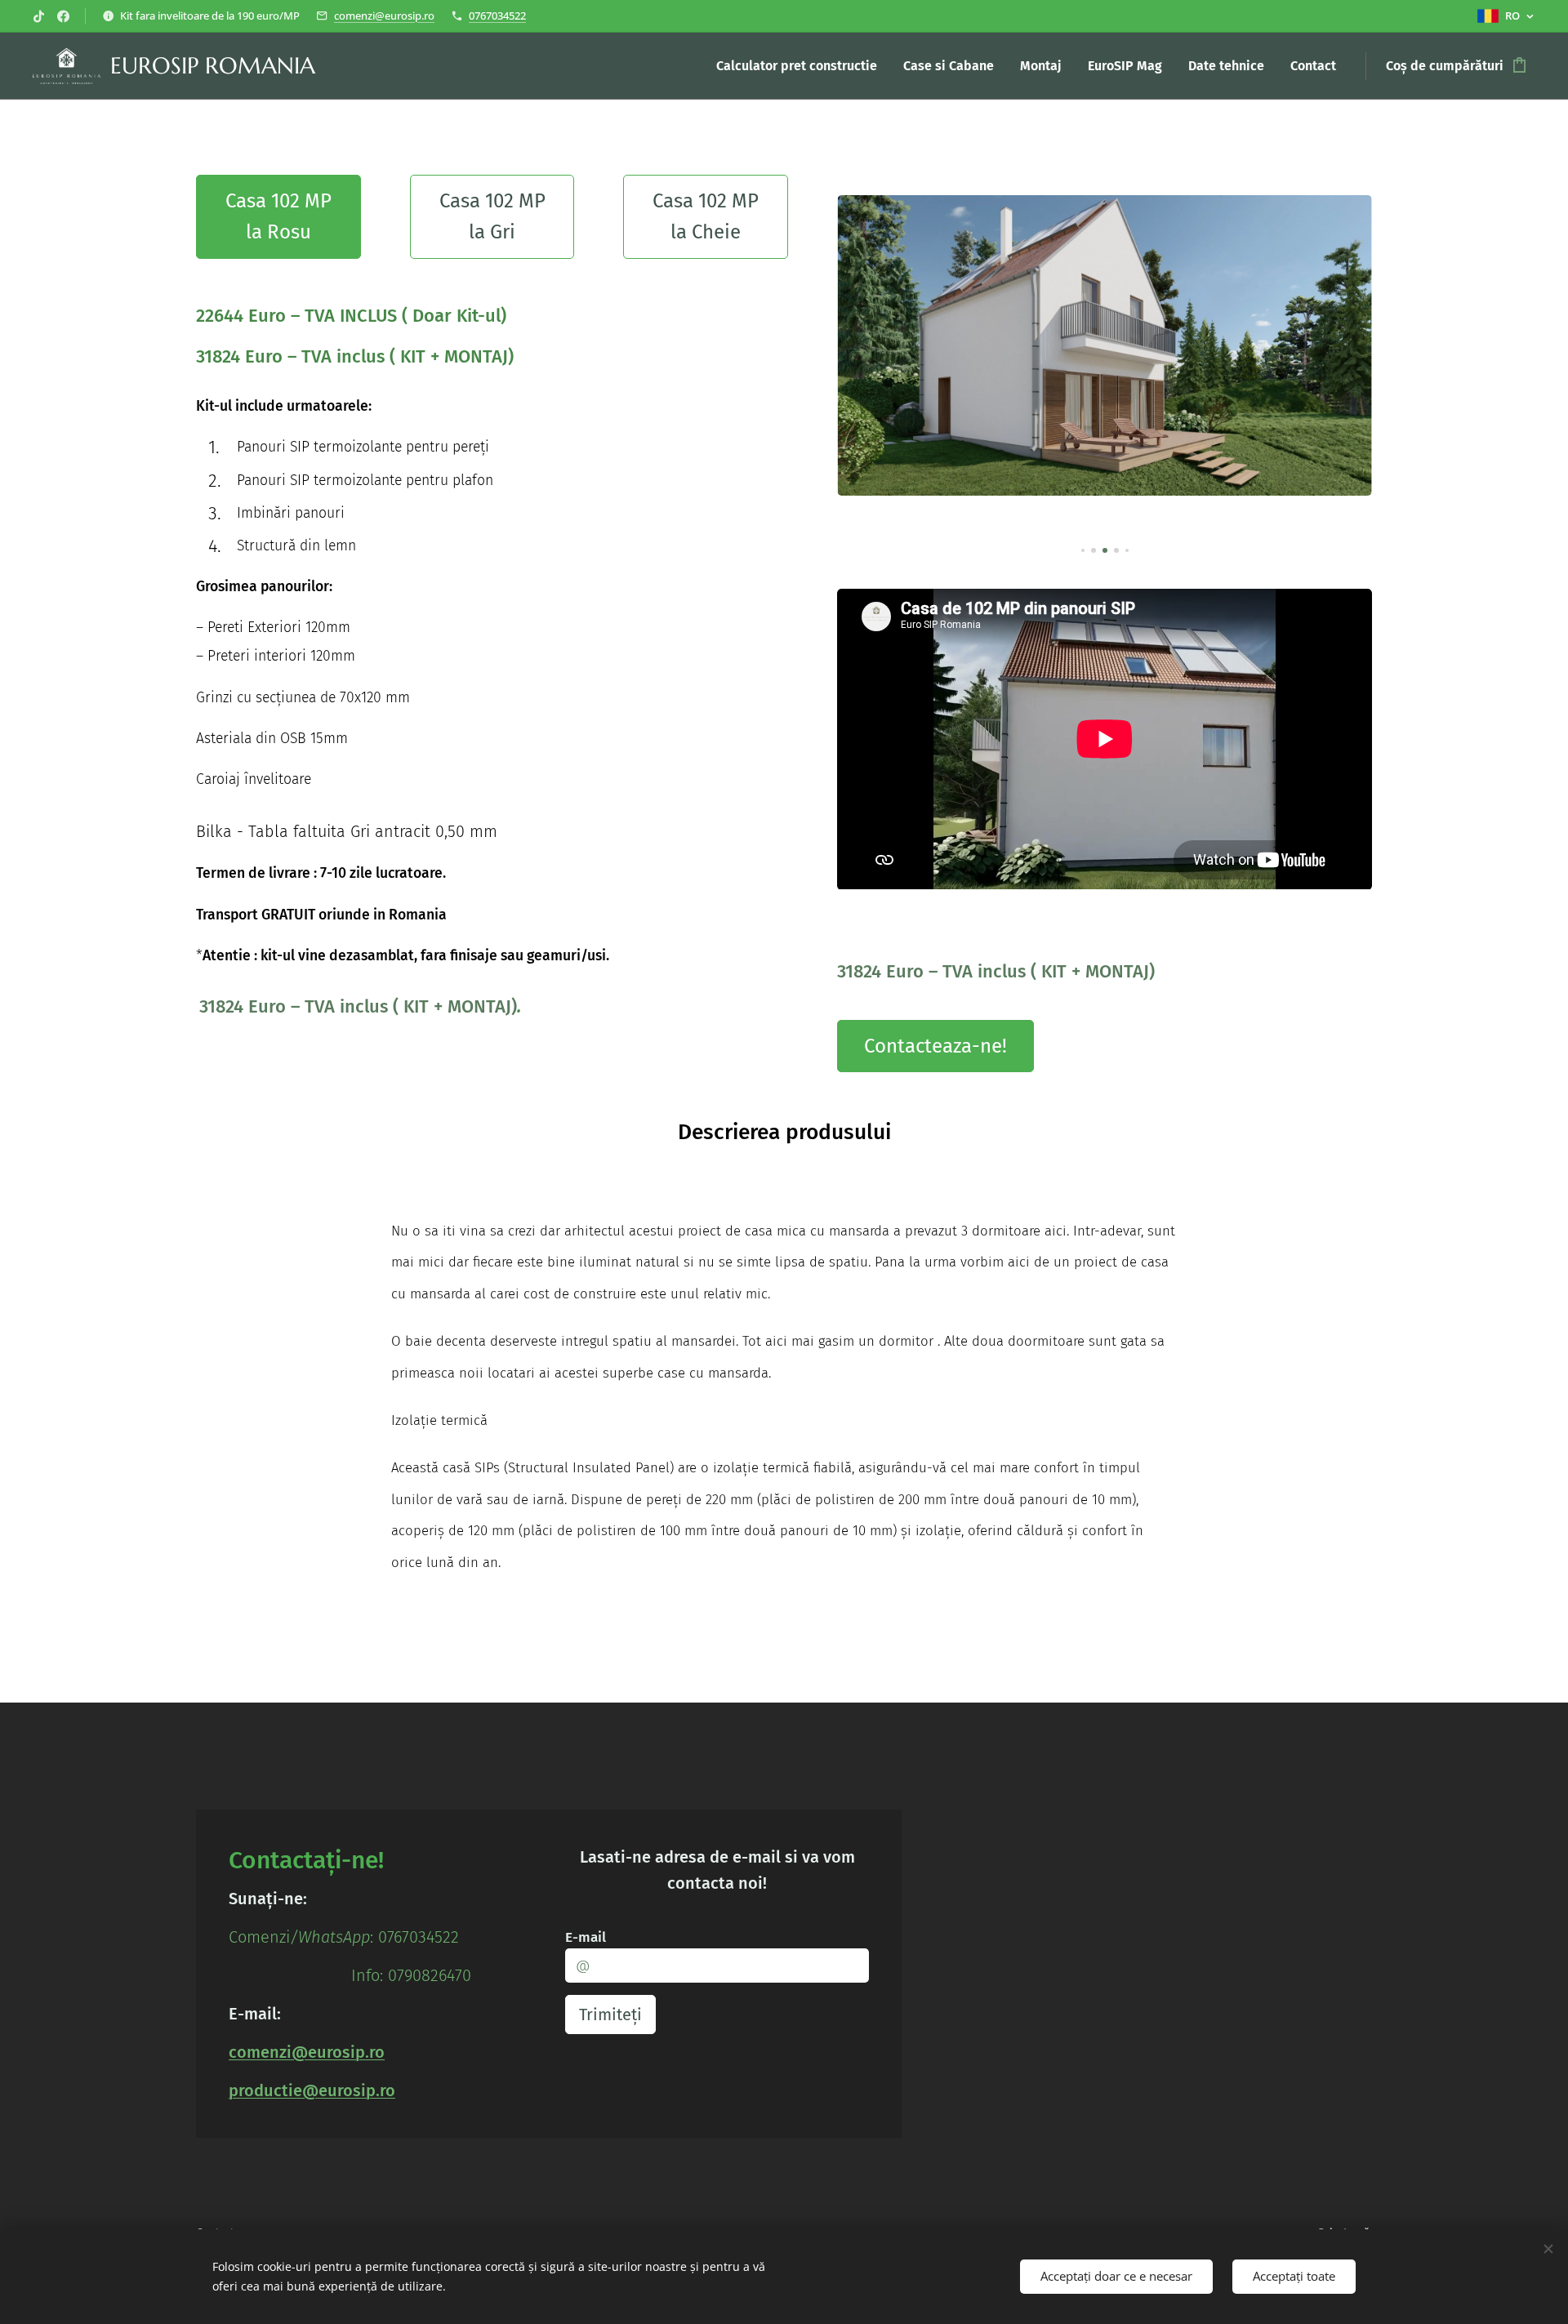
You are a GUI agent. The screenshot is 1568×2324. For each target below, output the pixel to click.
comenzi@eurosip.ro (384, 16)
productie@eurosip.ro (312, 2090)
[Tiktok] (39, 16)
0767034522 (497, 16)
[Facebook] (63, 16)
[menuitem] (801, 66)
